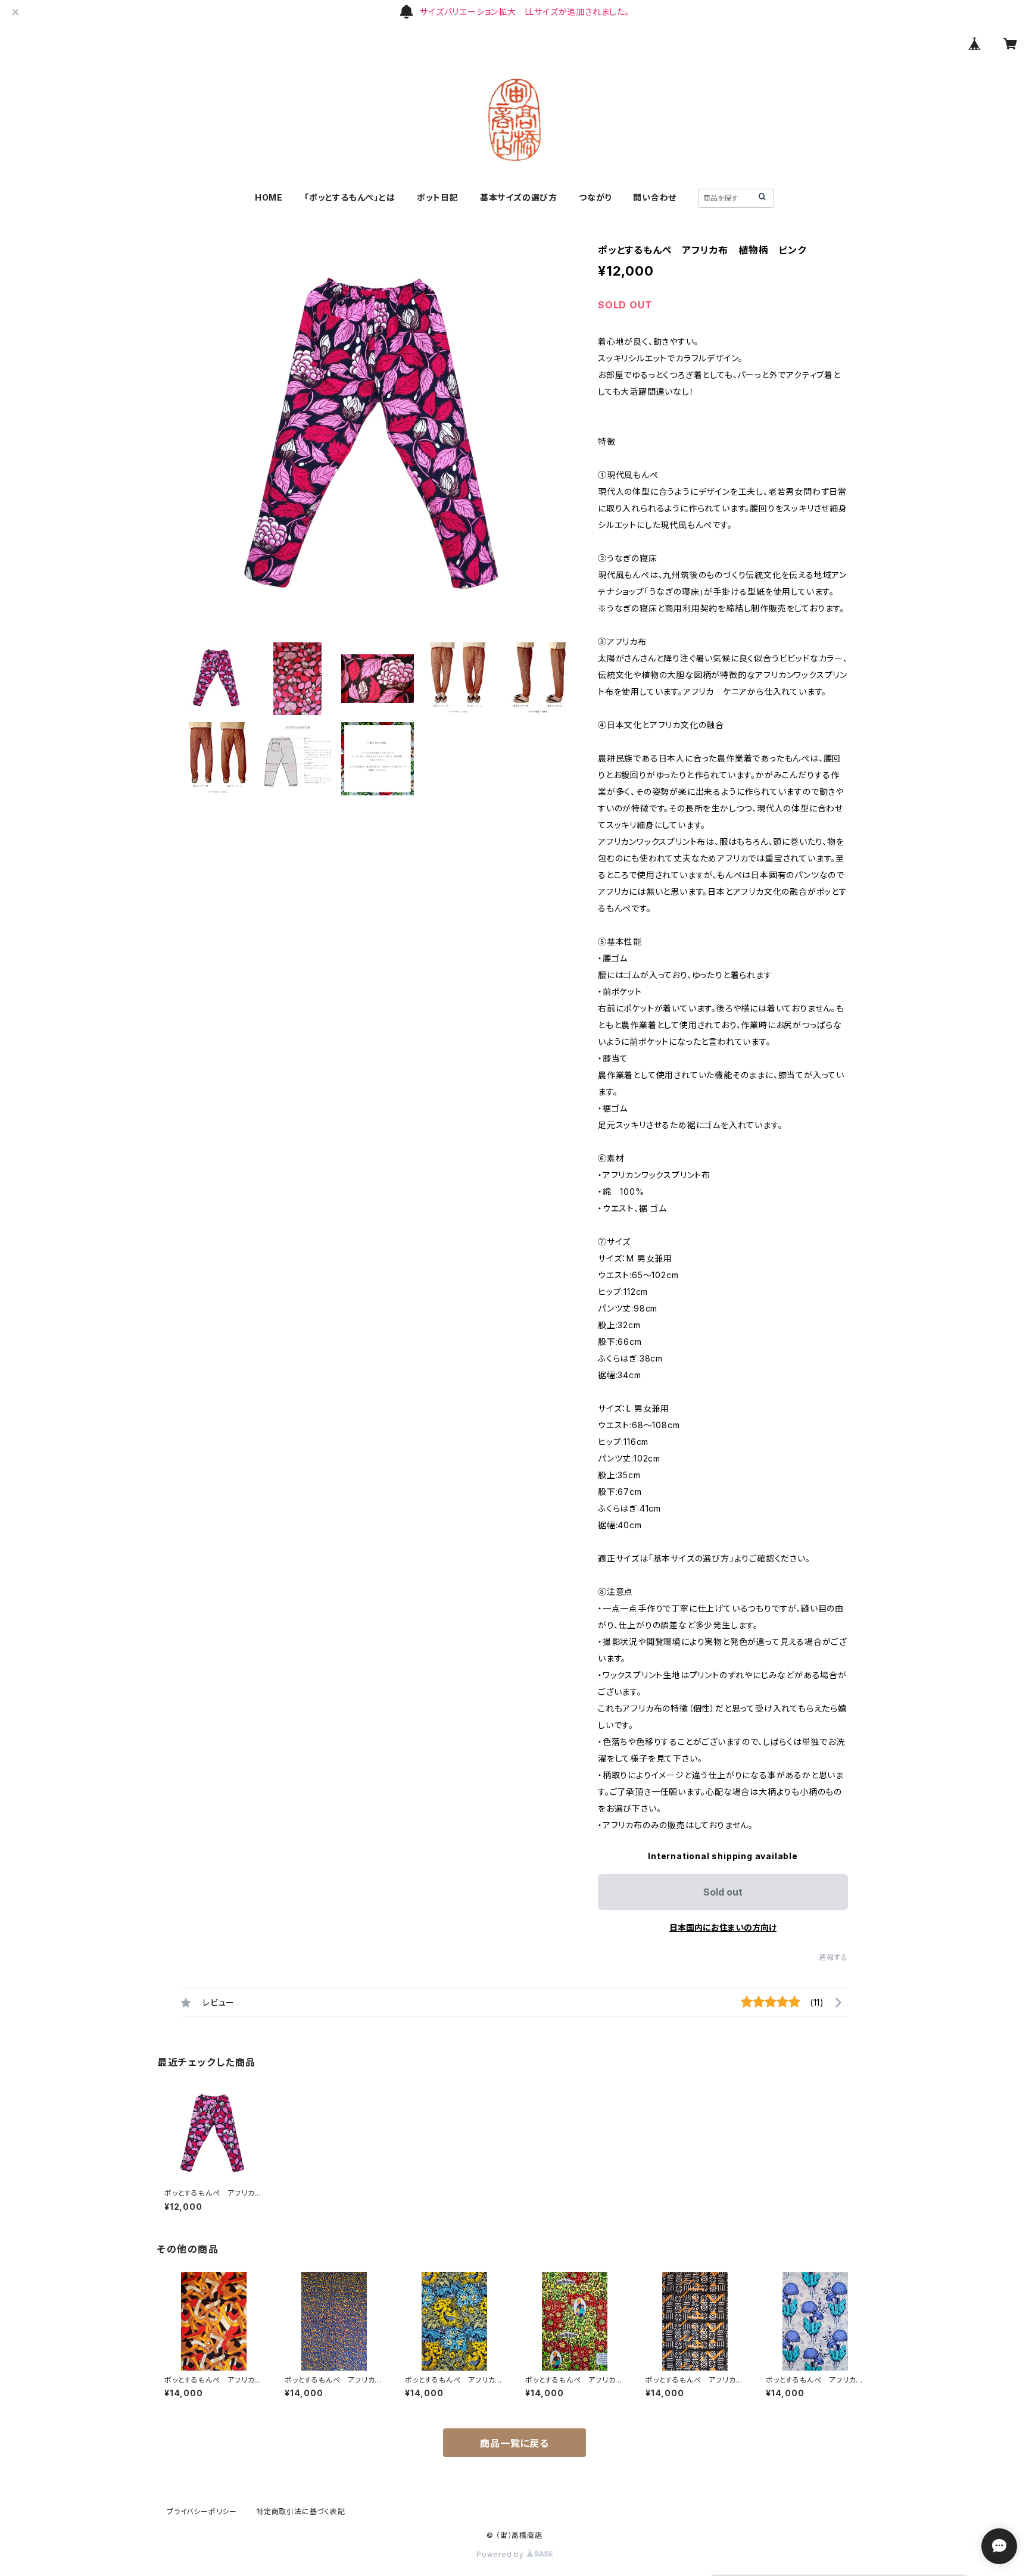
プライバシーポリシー (202, 2511)
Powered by (501, 2554)
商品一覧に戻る (514, 2443)
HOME (269, 197)
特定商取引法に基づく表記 (301, 2511)
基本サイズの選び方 (519, 197)
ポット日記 (438, 197)
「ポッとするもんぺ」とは (350, 197)
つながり (595, 197)
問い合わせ (655, 197)
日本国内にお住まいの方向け (723, 1927)
